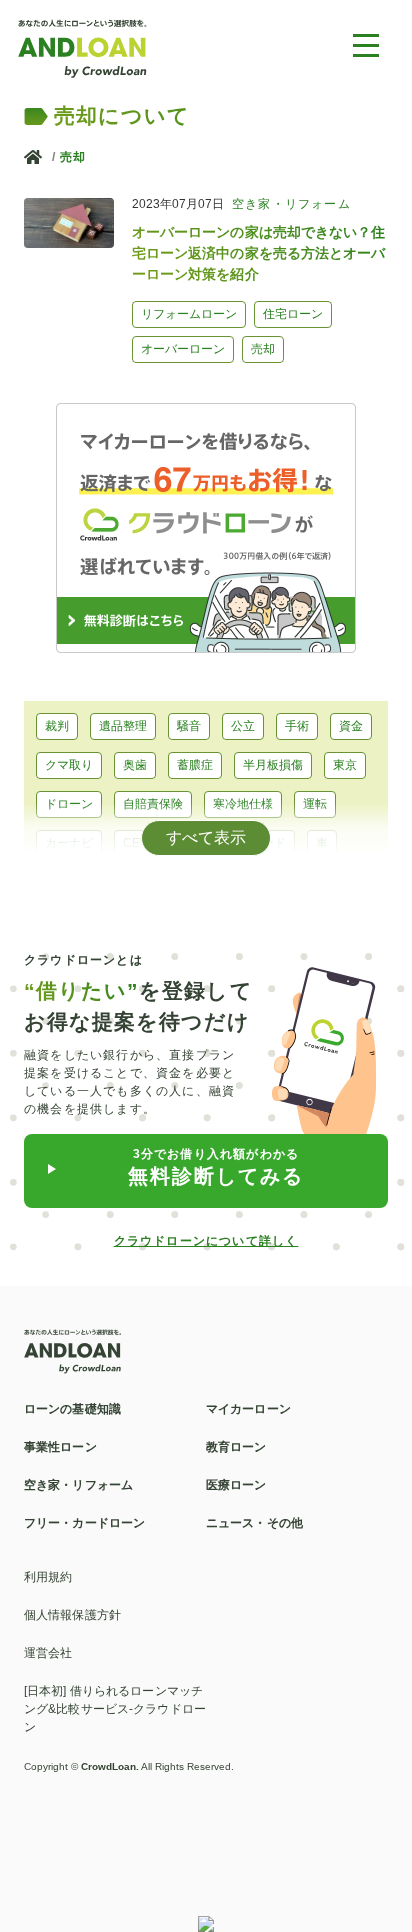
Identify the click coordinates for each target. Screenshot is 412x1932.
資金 (351, 726)
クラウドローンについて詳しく (206, 1241)
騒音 (189, 726)
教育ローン (75, 882)
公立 (243, 726)
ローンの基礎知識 (72, 1409)
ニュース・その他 (254, 1523)
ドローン (69, 804)
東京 (345, 765)
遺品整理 (123, 726)
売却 (73, 157)
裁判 (57, 726)
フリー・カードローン (84, 1523)
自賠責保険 (153, 804)
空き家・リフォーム (78, 1485)
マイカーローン (248, 1409)
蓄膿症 (195, 765)
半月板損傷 (273, 765)
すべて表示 (206, 837)
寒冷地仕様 (243, 804)
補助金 (243, 882)
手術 (297, 726)
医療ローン (236, 1485)
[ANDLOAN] (83, 47)
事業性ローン (60, 1447)
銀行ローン (165, 882)
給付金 (309, 882)
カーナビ (69, 843)
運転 (315, 804)
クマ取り (69, 765)
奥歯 (135, 765)
